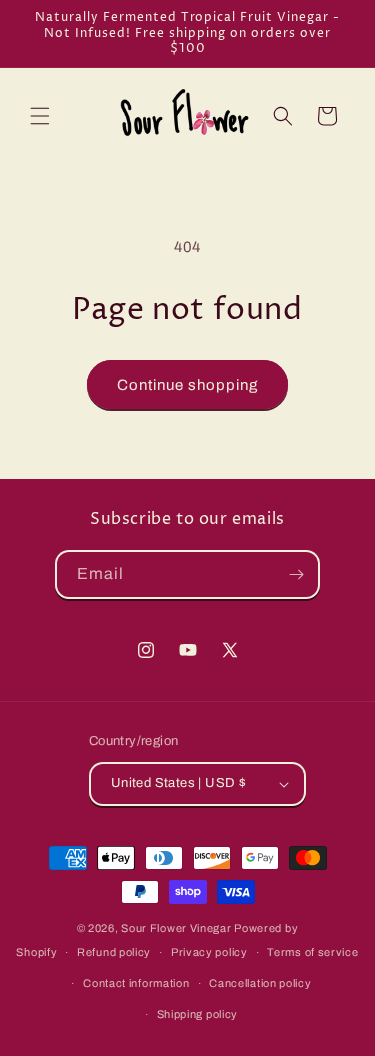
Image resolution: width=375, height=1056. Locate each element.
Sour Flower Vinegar (177, 928)
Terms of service (312, 952)
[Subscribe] (296, 574)
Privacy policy (209, 952)
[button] (40, 116)
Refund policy (114, 952)
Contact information (136, 983)
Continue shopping (187, 385)
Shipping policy (198, 1014)
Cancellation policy (260, 983)
